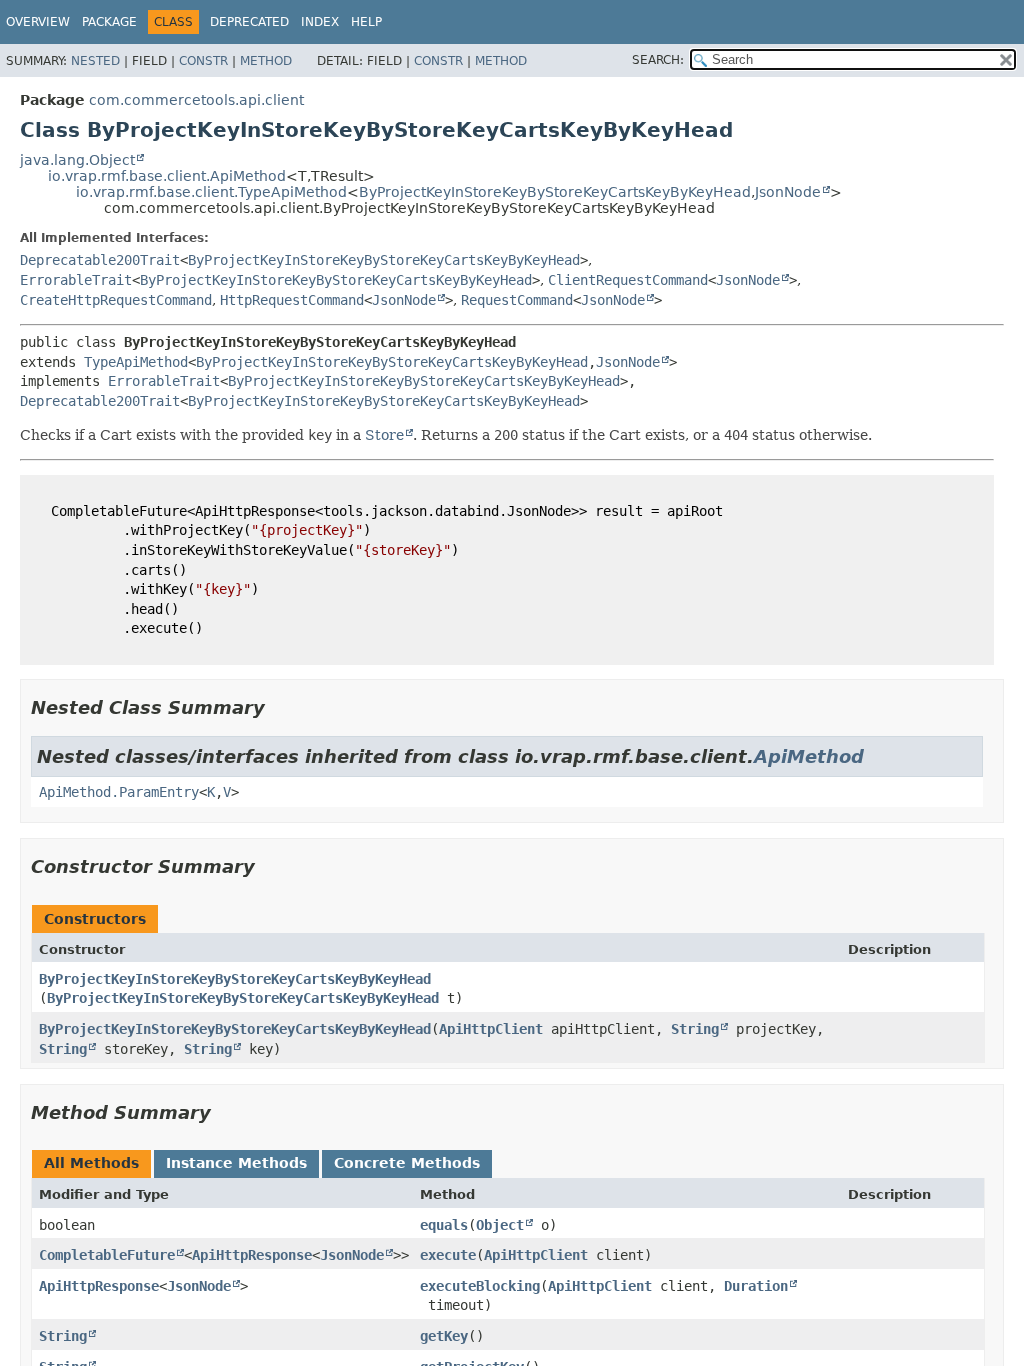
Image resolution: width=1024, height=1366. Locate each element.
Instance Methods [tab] (236, 1163)
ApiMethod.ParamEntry (119, 792)
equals (444, 1225)
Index (320, 22)
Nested (95, 61)
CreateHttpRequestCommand (116, 300)
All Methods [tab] (91, 1163)
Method (266, 61)
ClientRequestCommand (628, 280)
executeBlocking (480, 1286)
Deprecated (249, 22)
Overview (38, 22)
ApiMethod (809, 756)
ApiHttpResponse (252, 1255)
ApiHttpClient (491, 1029)
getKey (444, 1336)
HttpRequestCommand (292, 300)
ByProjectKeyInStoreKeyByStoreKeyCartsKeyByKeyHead (555, 192)
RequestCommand (517, 300)
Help (366, 22)
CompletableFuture (107, 1255)
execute (448, 1255)
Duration (756, 1286)
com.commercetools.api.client (196, 100)
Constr (203, 61)
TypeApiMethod (136, 362)
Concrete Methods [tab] (407, 1163)
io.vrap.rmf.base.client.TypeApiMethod (211, 192)
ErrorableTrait (76, 280)
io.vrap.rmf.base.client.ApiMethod (167, 176)
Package (109, 22)
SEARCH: (658, 60)
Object (500, 1225)
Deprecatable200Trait (100, 260)
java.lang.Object (77, 160)
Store (384, 435)
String (695, 1029)
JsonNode (788, 192)
